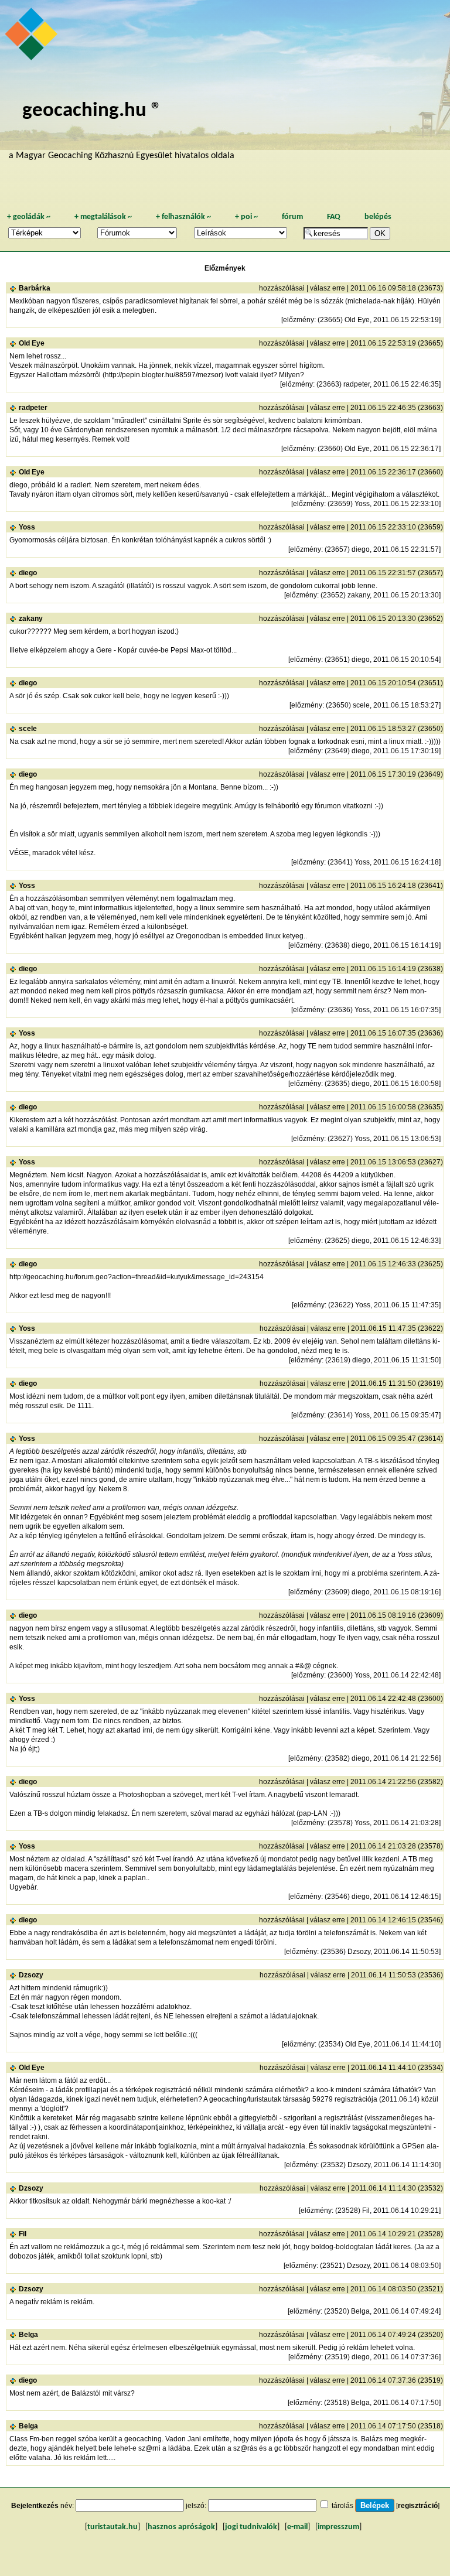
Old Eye (32, 343)
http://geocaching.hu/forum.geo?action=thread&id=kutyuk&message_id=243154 (137, 1277)
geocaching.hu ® (92, 111)
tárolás (342, 2506)
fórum (292, 217)
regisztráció (418, 2506)
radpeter (33, 408)
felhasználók (183, 217)
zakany (31, 619)
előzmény (299, 320)
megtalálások (103, 217)
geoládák (29, 217)
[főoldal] (33, 37)
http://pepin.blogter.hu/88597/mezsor (163, 375)
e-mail (297, 2527)
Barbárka (35, 288)
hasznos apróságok (181, 2527)
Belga (28, 2335)
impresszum (338, 2527)
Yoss (27, 527)
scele (28, 729)
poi (246, 217)
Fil (23, 2234)
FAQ (334, 217)
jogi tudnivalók (251, 2527)
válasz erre (328, 288)
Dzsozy (31, 1975)
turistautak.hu (112, 2527)
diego (28, 573)
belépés (378, 217)
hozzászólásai (282, 288)
